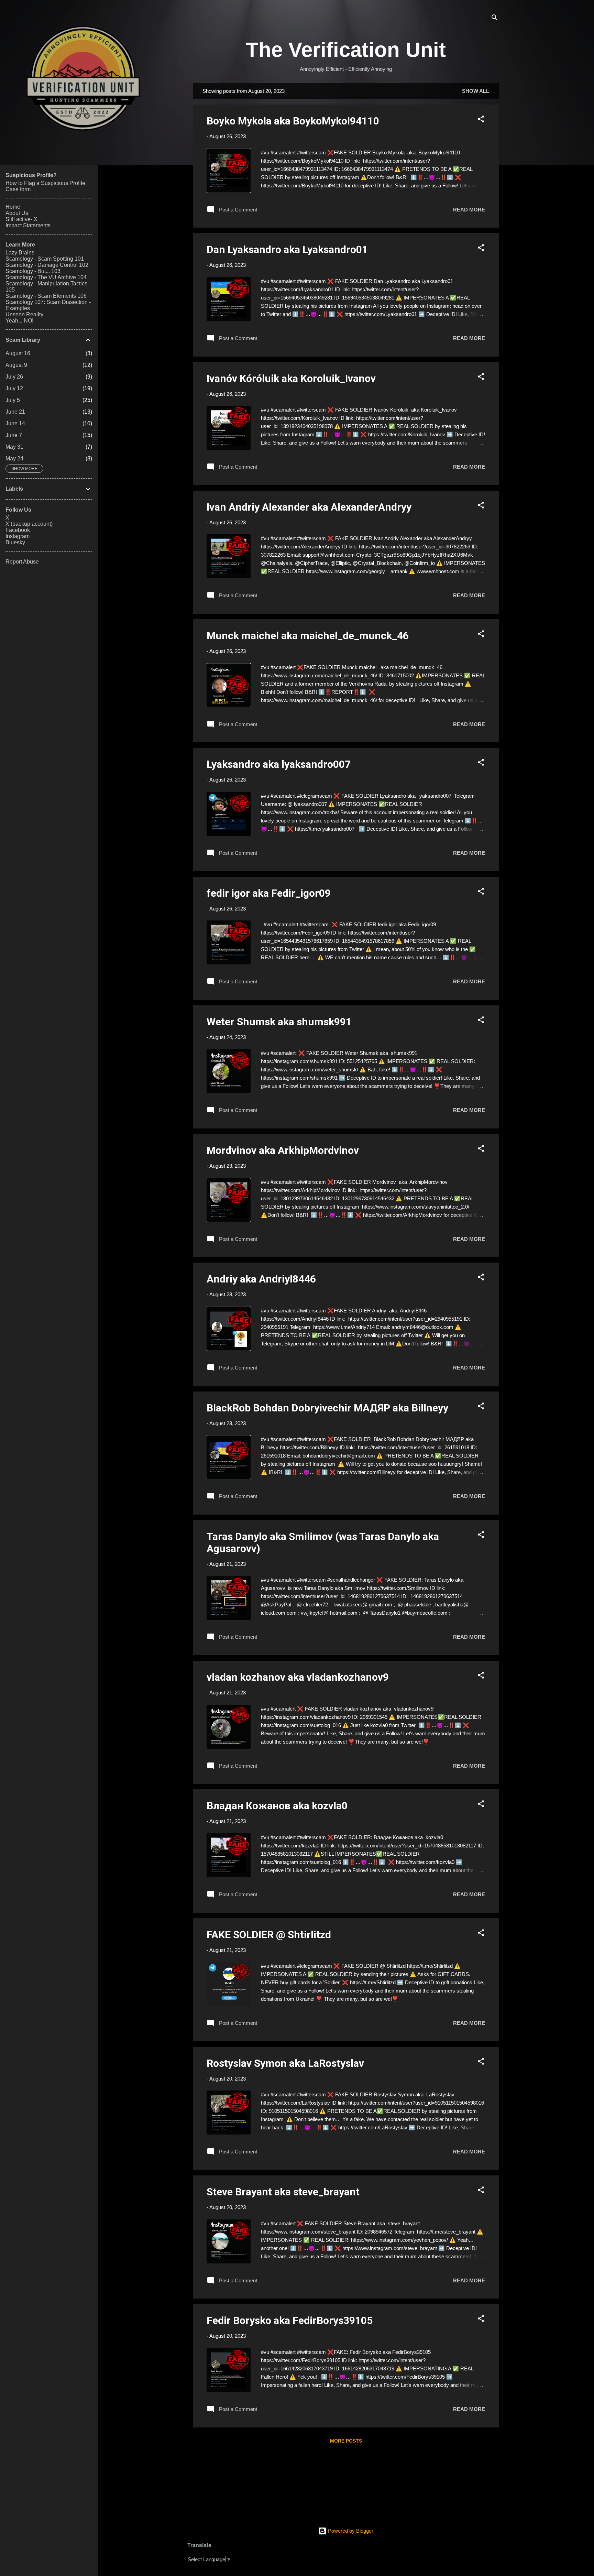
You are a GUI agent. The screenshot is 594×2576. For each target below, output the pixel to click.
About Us (17, 213)
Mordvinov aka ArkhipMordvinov (283, 1150)
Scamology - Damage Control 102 (47, 265)
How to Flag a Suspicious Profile (45, 183)
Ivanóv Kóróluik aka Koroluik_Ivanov (291, 378)
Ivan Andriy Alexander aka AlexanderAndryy (309, 507)
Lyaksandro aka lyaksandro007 (279, 764)
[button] (481, 120)
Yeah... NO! (19, 321)
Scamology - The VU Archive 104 (46, 277)
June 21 (15, 412)
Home (13, 207)
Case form (18, 189)
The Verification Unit (346, 50)
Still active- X (21, 219)
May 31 (14, 447)
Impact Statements (28, 225)
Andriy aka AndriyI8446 (261, 1279)
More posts (346, 2441)
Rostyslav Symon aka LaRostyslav (285, 2063)
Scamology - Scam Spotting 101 (45, 259)
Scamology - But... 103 (33, 271)
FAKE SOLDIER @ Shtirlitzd (269, 1935)
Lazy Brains (20, 253)
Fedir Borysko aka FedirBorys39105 (290, 2320)
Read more (469, 210)
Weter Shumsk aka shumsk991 (279, 1022)
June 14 (15, 423)
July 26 (14, 377)
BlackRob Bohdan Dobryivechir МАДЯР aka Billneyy (327, 1408)
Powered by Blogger (350, 2531)
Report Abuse (22, 562)
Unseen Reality (24, 314)
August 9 (16, 365)
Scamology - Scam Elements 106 (46, 296)
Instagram (18, 536)
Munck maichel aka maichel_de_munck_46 (308, 636)
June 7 (14, 435)
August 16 (18, 353)
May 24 (14, 459)
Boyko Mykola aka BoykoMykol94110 (293, 121)
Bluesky (15, 542)
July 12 (14, 388)
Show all (476, 91)
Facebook (18, 530)
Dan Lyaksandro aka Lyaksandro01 (287, 249)
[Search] (495, 19)
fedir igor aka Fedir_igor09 (269, 893)
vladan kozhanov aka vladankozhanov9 (298, 1677)
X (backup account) (29, 524)
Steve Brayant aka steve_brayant (283, 2192)
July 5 (13, 400)
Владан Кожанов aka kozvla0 (277, 1806)
